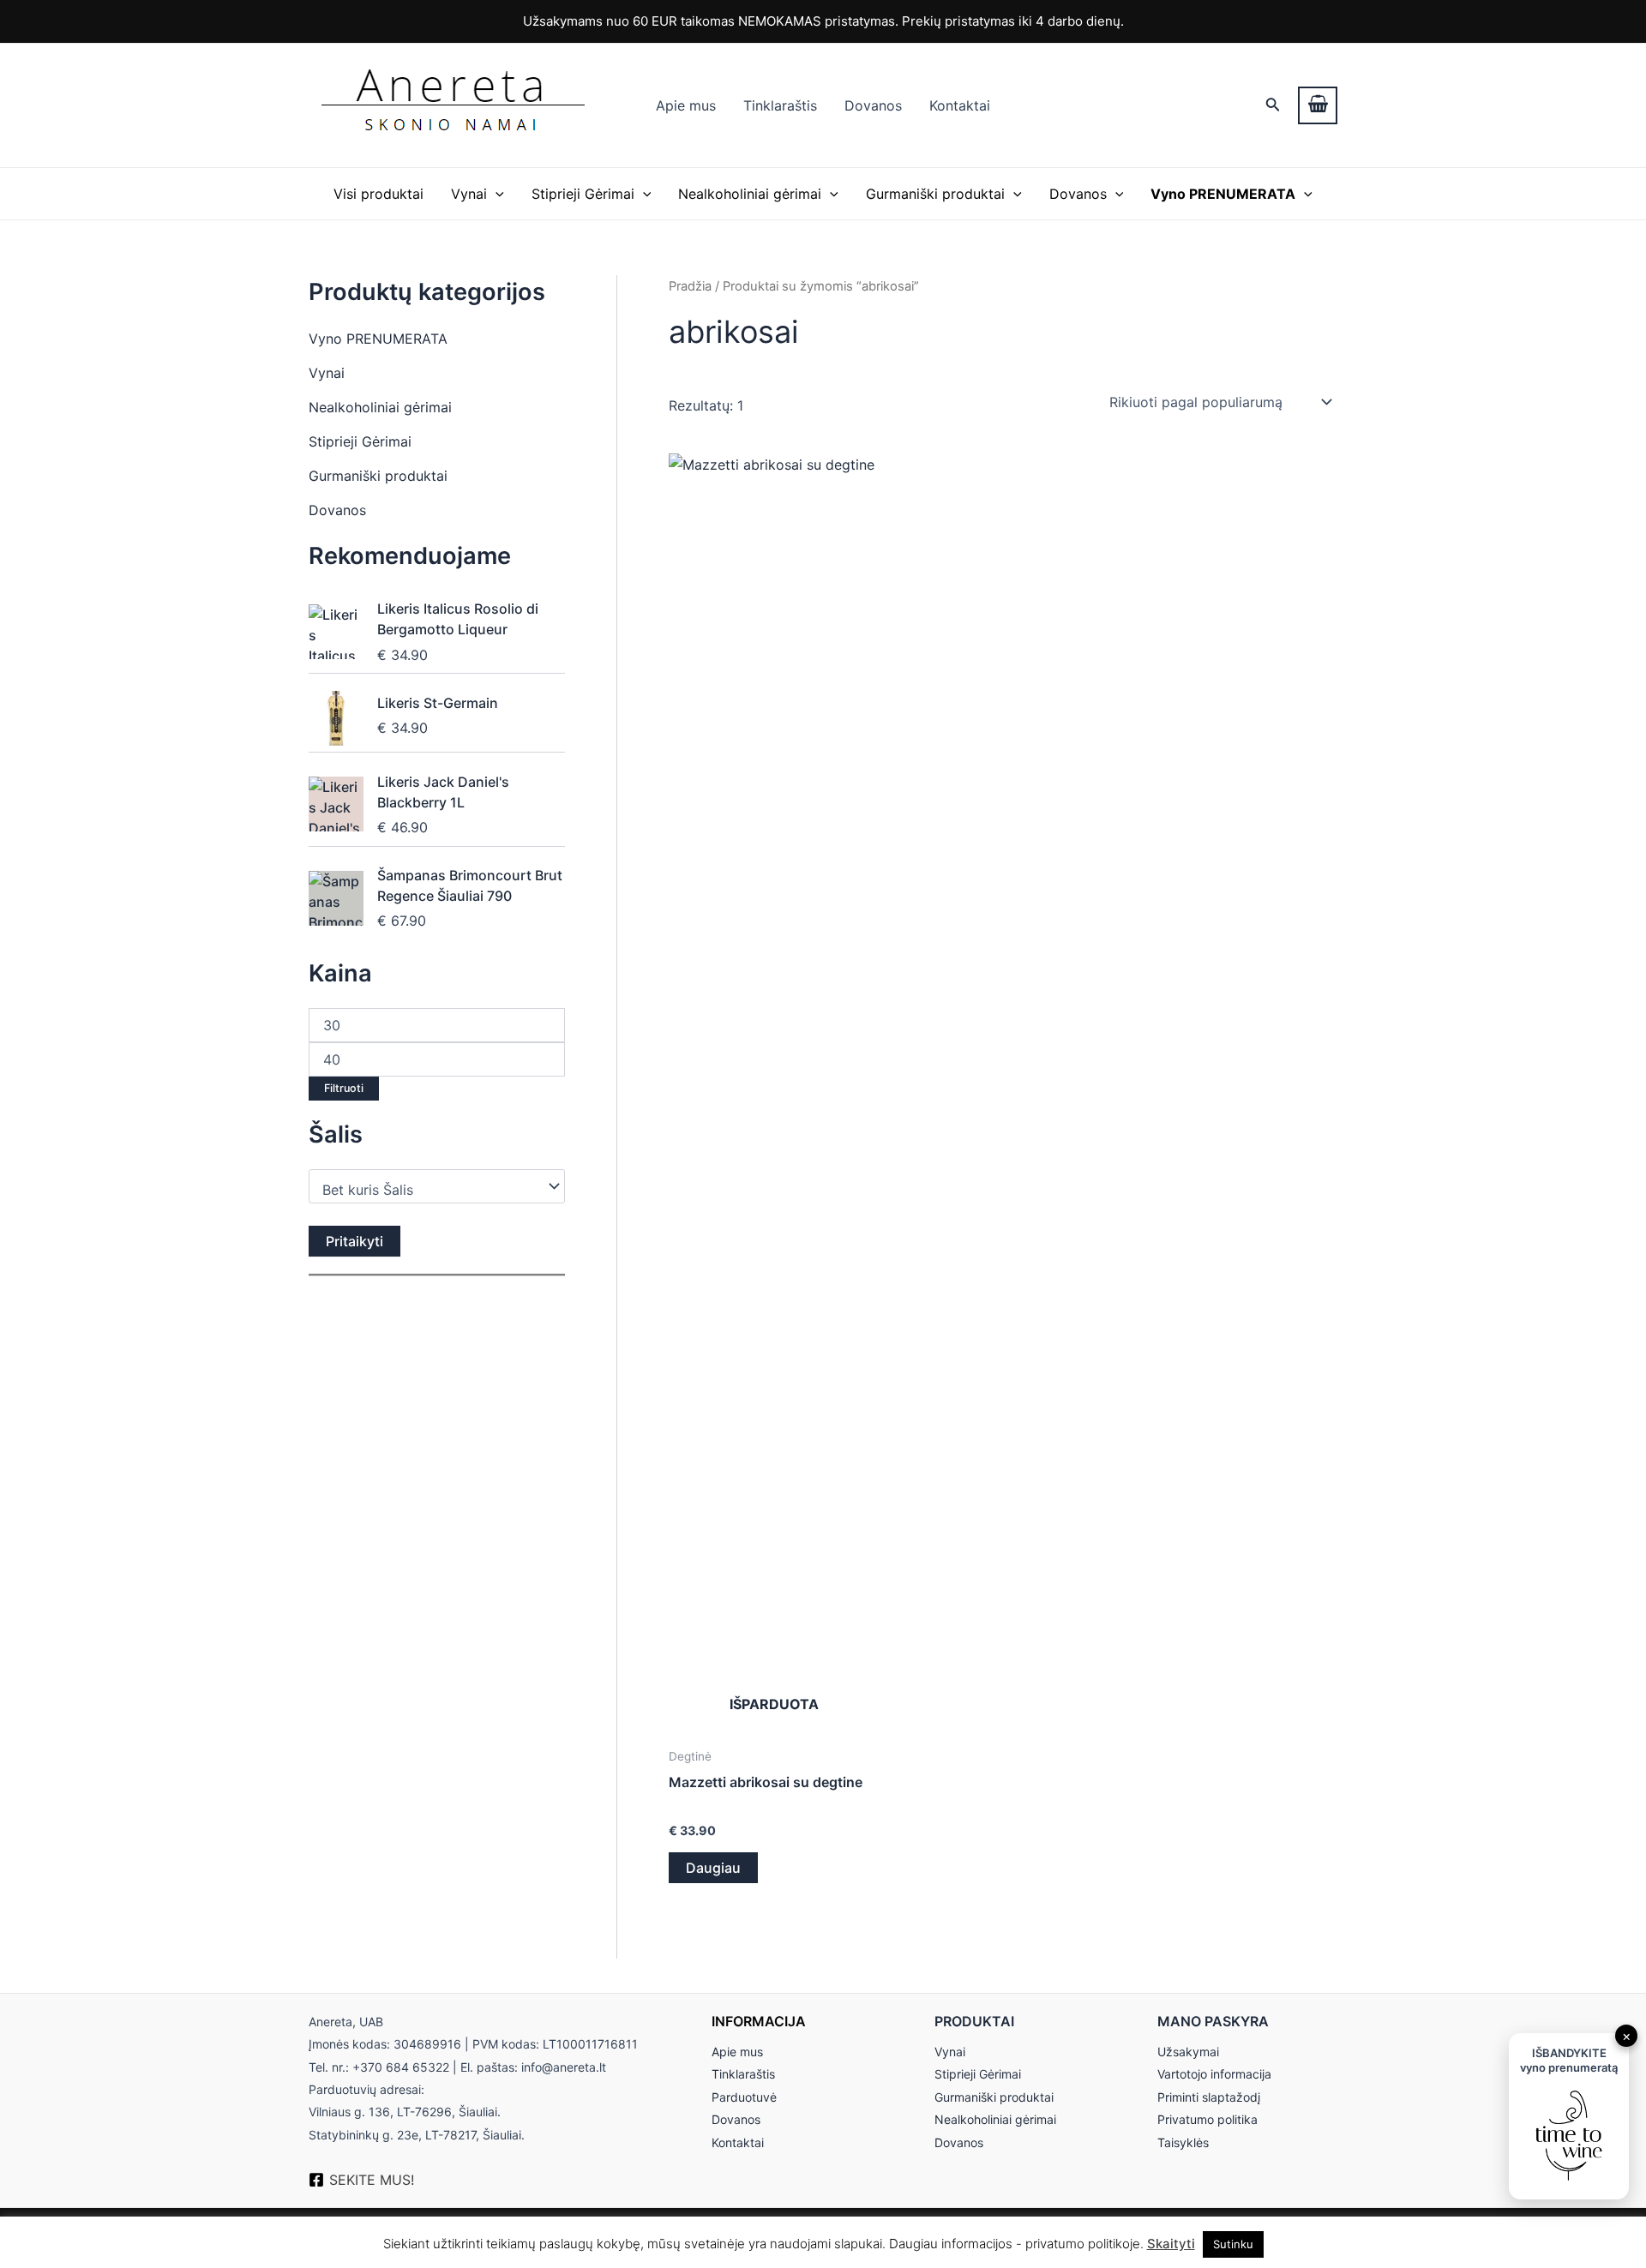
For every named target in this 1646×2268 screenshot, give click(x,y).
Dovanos (873, 105)
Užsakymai (1188, 2052)
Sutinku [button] (1233, 2244)
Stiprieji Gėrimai (583, 194)
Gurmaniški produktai (935, 194)
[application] (496, 194)
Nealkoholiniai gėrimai (750, 194)
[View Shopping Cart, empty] (1318, 105)
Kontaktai (960, 105)
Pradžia (690, 286)
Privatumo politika (1207, 2119)
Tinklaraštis (780, 105)
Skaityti (1171, 2244)
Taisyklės (1183, 2142)
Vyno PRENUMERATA (378, 339)
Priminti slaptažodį (1209, 2097)
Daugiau (713, 1868)
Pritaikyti (354, 1241)
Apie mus (686, 105)
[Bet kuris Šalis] (429, 1190)
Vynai (469, 194)
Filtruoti (344, 1088)
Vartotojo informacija (1214, 2074)
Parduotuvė (744, 2097)
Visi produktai (378, 194)
